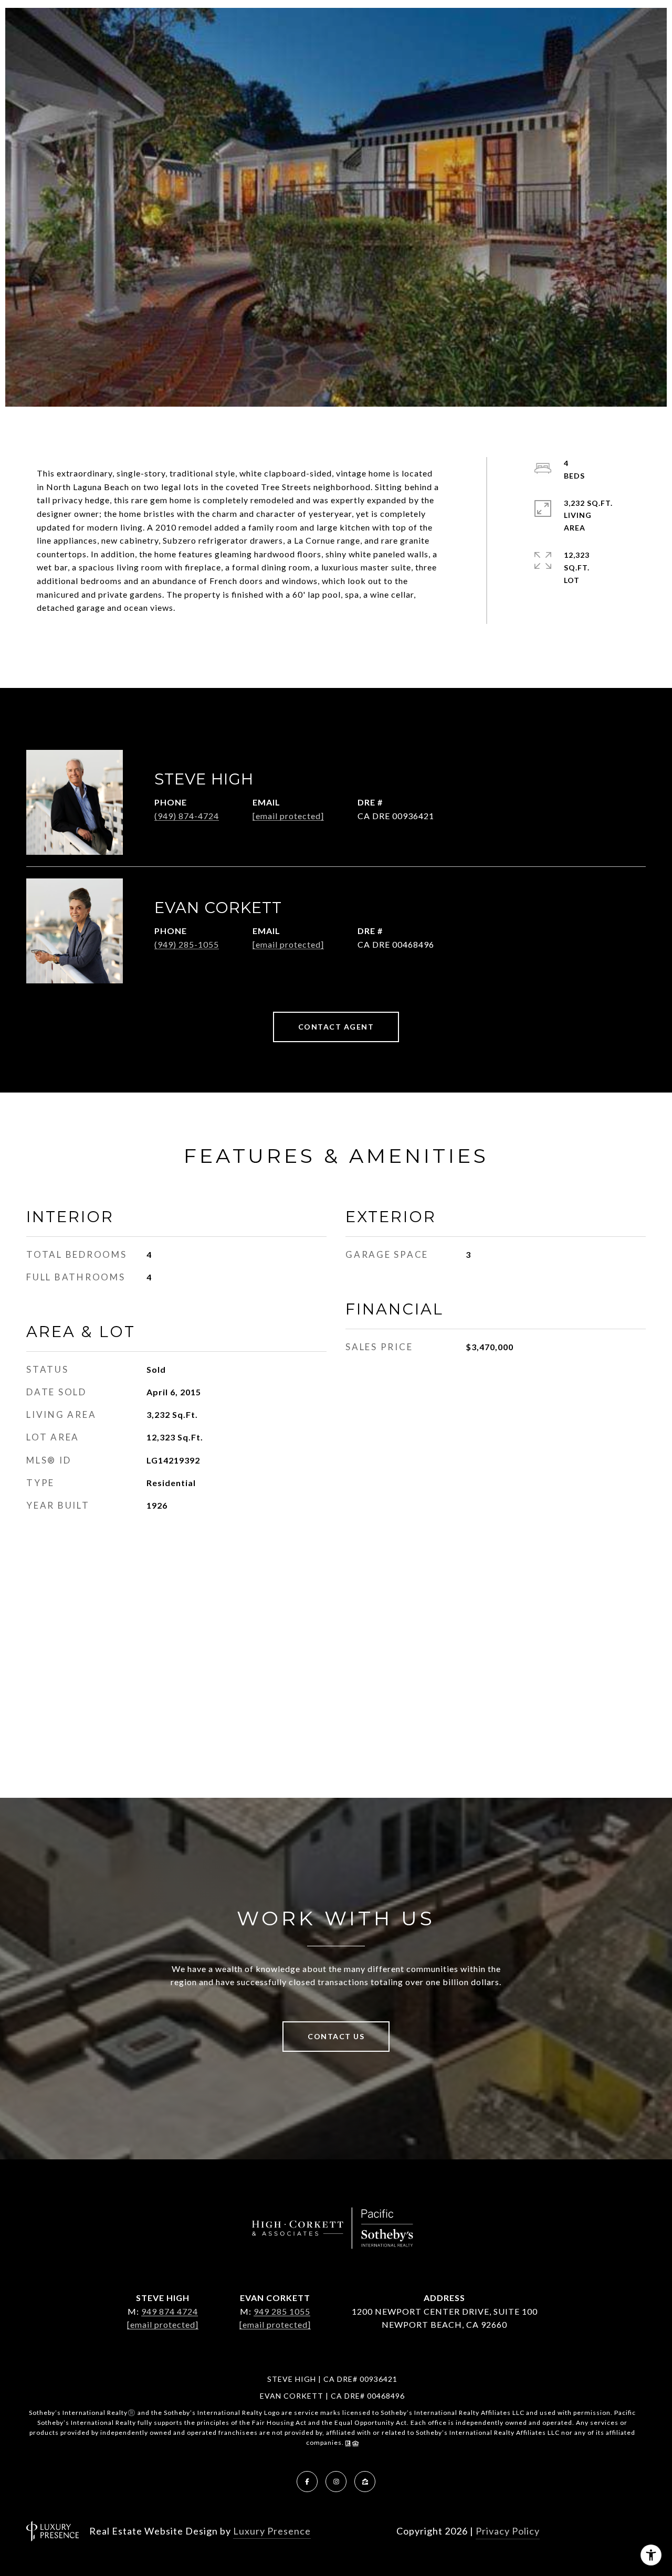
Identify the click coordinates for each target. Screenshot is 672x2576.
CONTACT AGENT (336, 1027)
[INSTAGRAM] (336, 2482)
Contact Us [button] (336, 2036)
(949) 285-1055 (187, 944)
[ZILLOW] (365, 2482)
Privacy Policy (508, 2531)
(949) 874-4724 (187, 816)
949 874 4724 (170, 2311)
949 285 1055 (282, 2311)
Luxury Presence (272, 2531)
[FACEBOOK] (307, 2482)
